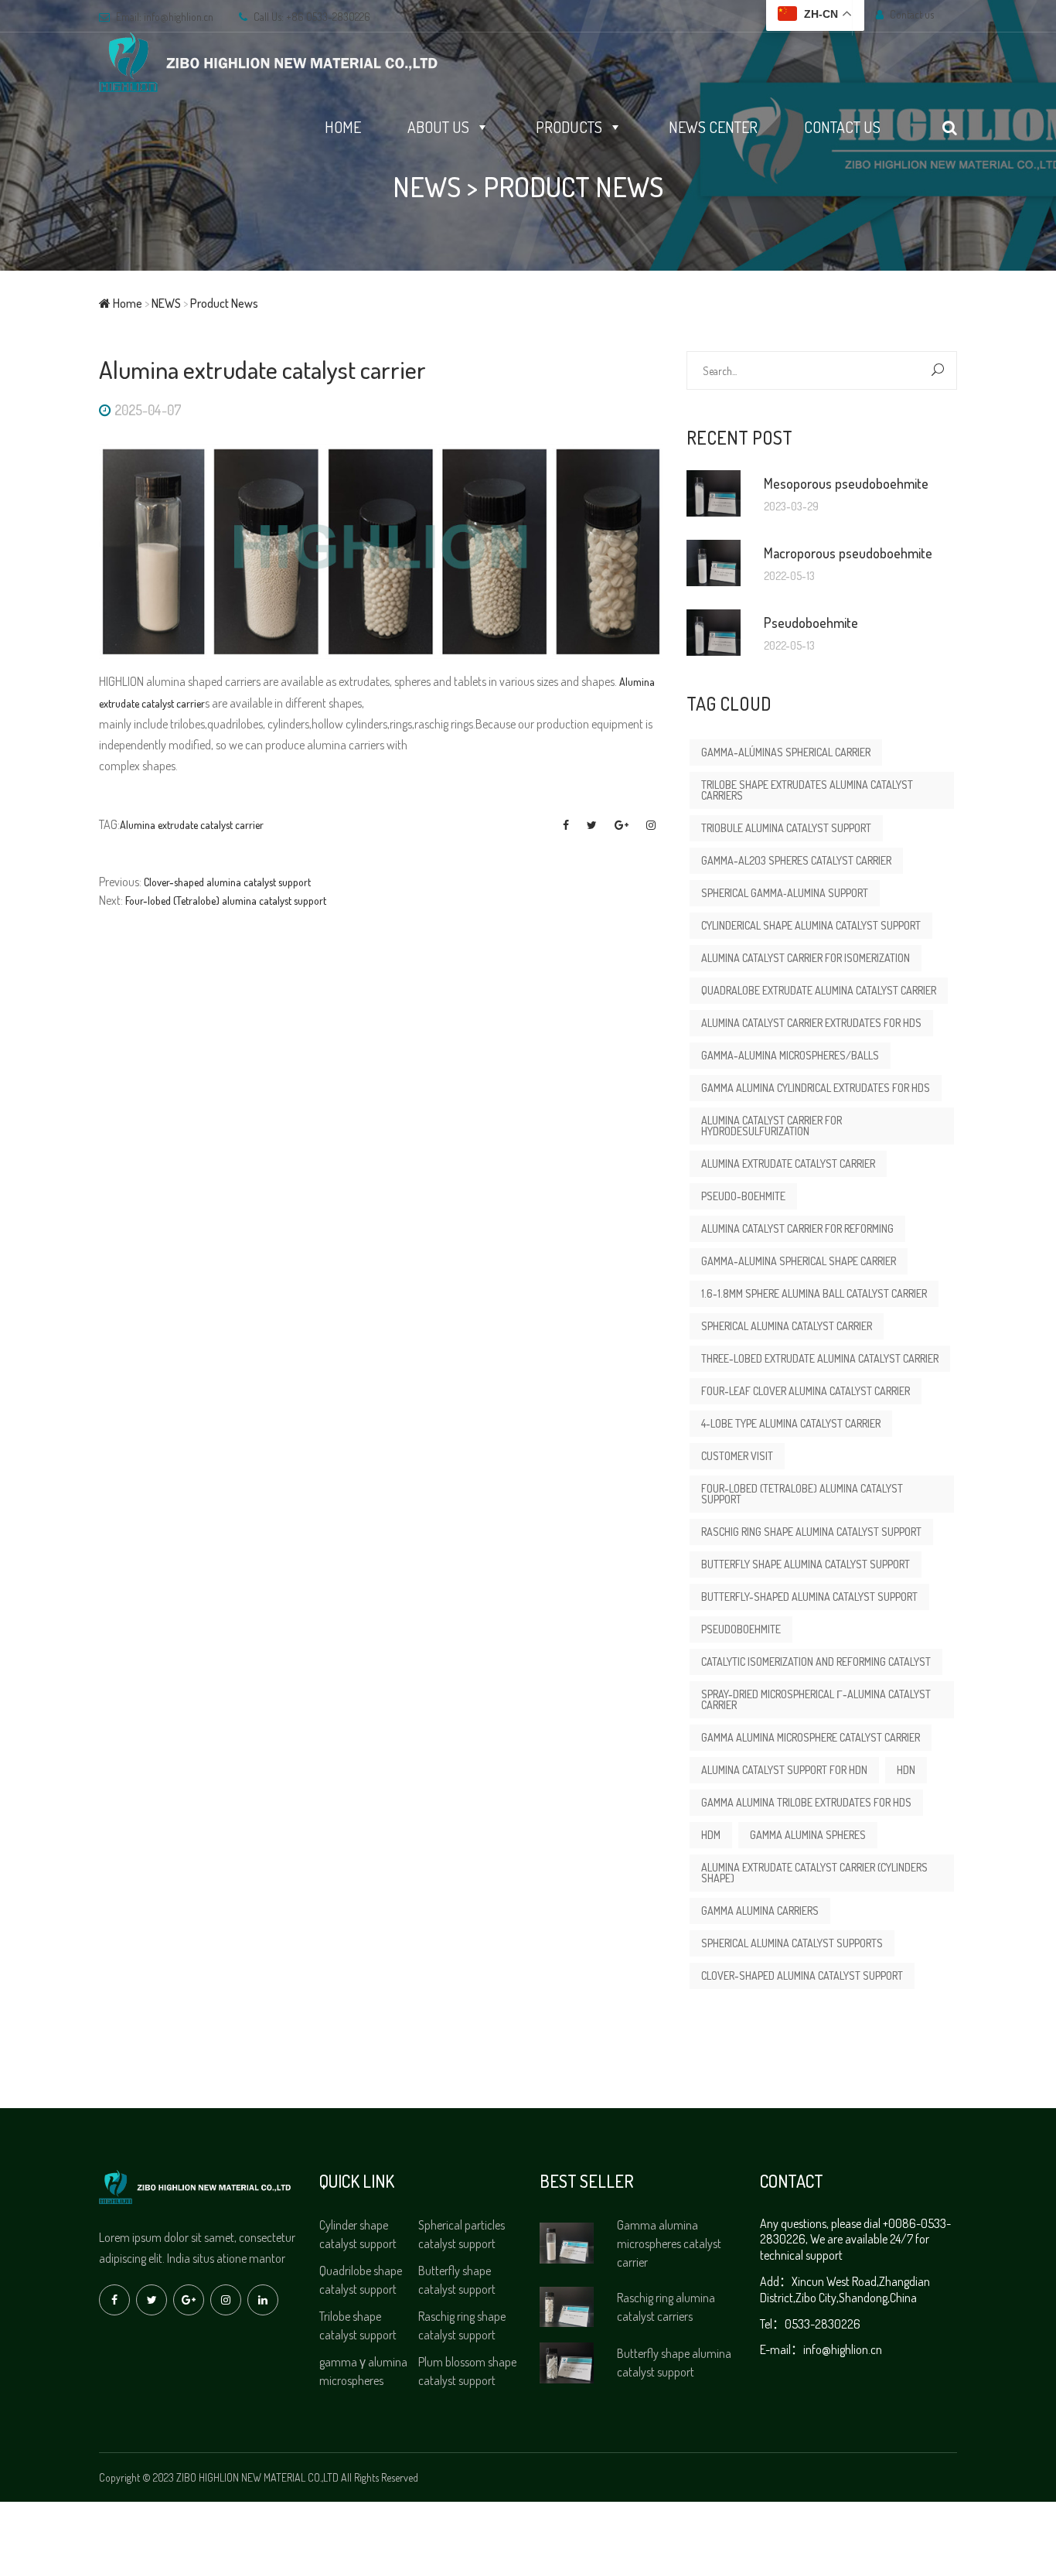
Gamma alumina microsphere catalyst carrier (811, 1737)
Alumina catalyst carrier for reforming (797, 1228)
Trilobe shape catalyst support (358, 2325)
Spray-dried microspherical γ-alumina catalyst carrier (816, 1699)
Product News (573, 186)
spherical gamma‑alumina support (785, 893)
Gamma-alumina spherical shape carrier (799, 1261)
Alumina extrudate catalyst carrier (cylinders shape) (814, 1873)
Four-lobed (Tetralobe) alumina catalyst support (226, 901)
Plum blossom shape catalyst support (467, 2371)
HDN (906, 1770)
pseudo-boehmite (743, 1196)
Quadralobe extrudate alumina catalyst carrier (819, 990)
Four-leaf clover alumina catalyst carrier (806, 1391)
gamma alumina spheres (808, 1835)
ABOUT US (438, 127)
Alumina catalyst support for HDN (784, 1770)
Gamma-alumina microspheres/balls (790, 1055)
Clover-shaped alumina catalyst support (227, 882)
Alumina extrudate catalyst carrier (192, 825)
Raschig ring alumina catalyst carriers (666, 2307)
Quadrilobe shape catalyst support (361, 2280)
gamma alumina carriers (760, 1911)
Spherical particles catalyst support (462, 2234)
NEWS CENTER (713, 127)
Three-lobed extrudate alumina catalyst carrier (820, 1358)
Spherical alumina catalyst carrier (787, 1326)
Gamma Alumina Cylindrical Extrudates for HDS (816, 1088)
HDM (711, 1835)
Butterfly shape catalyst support (457, 2280)
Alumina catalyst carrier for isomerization (806, 958)
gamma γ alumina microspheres (363, 2371)
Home (126, 303)
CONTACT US (842, 127)
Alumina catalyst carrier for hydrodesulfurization (772, 1126)
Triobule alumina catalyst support (786, 828)
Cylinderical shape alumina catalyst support (811, 925)
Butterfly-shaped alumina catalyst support (809, 1597)
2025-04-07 (148, 410)
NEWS (427, 186)
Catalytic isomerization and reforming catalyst (816, 1662)
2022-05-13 (789, 576)
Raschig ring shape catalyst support (462, 2325)
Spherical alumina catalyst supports (792, 1943)
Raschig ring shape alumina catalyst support (811, 1532)
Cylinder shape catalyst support (358, 2234)
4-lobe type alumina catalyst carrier (791, 1423)
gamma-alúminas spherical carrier (786, 752)
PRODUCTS (569, 127)
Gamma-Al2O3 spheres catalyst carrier (796, 860)
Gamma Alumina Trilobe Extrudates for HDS (806, 1802)
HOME (343, 127)
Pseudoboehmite (741, 1629)
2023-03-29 (791, 507)
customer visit (737, 1456)
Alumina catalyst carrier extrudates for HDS (811, 1023)
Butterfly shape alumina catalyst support (806, 1564)
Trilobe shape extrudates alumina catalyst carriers (807, 790)
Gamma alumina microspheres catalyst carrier (669, 2243)
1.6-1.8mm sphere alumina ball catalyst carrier (814, 1293)
